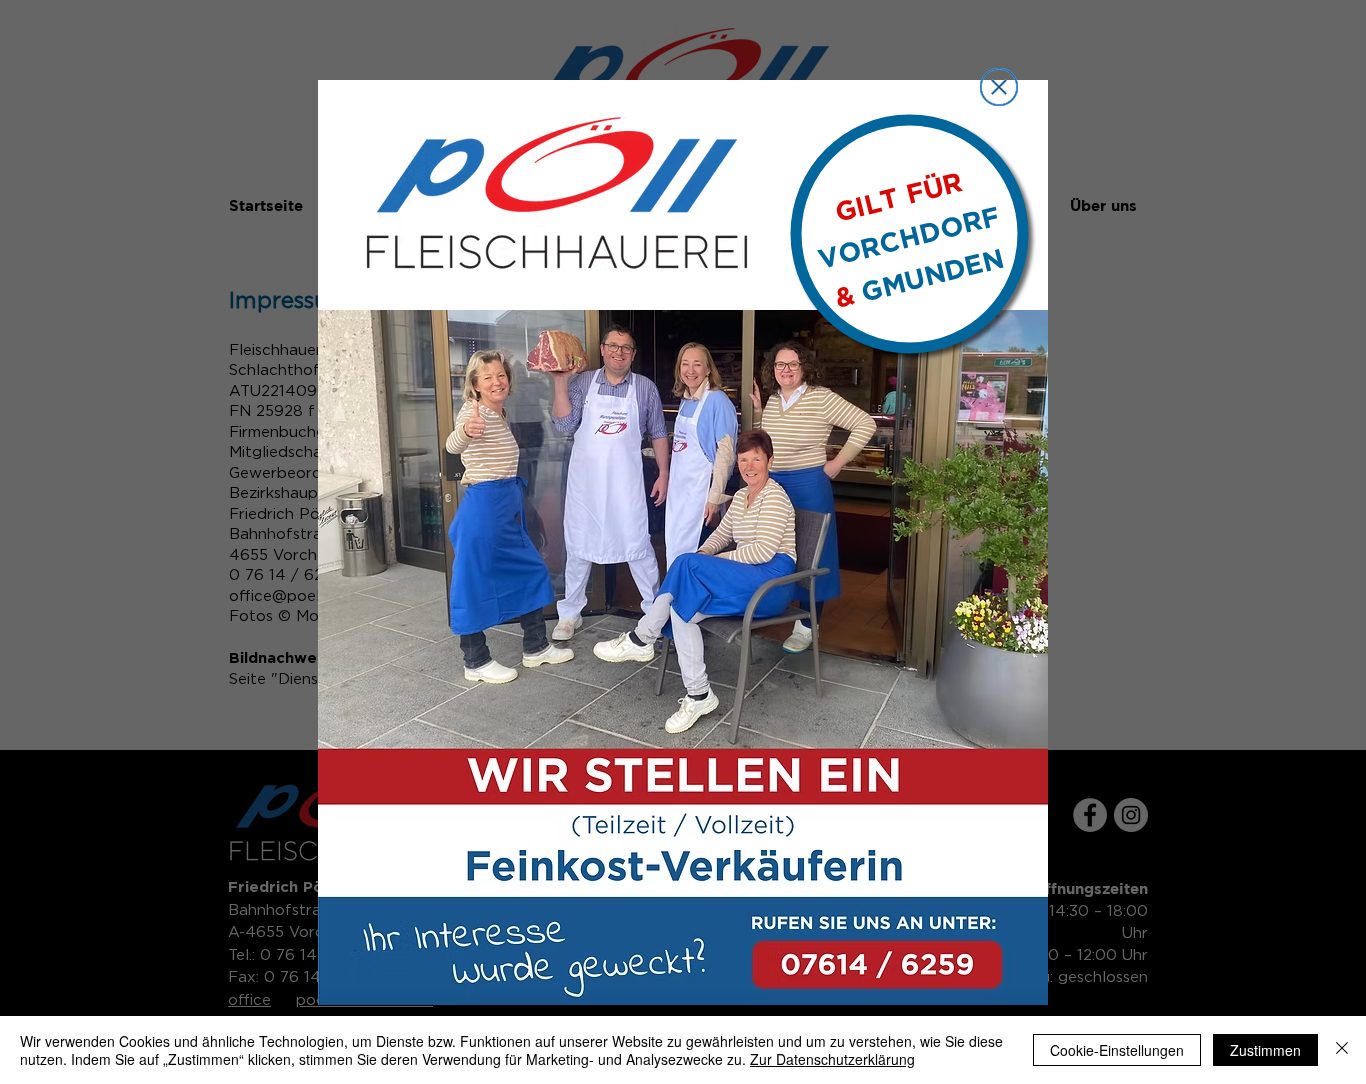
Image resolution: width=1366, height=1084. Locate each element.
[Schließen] (1342, 1050)
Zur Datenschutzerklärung (832, 1059)
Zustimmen (1265, 1050)
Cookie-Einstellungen (1117, 1050)
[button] (999, 87)
